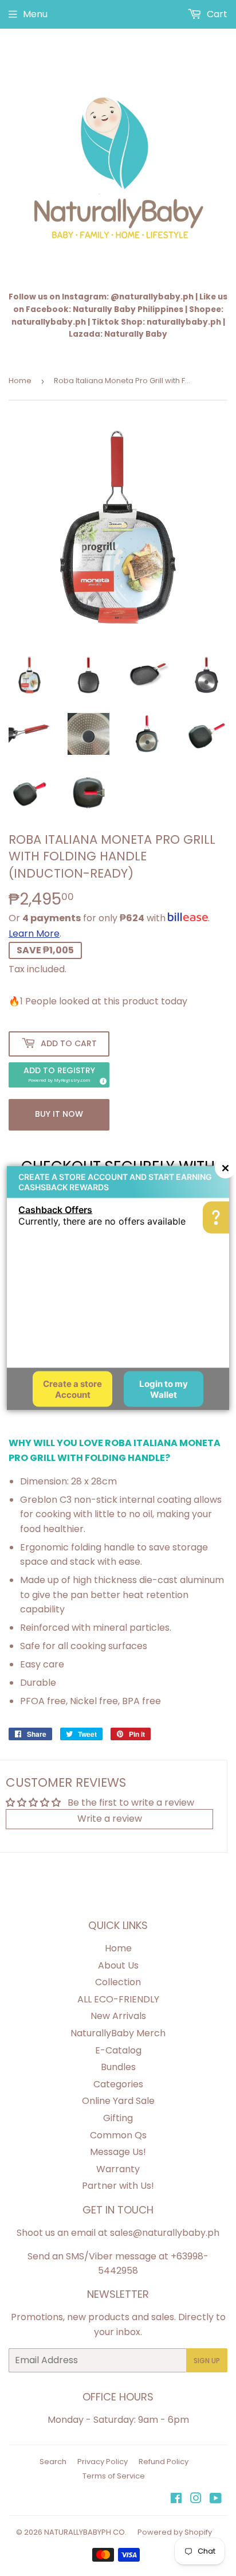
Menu (35, 14)
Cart (216, 14)
